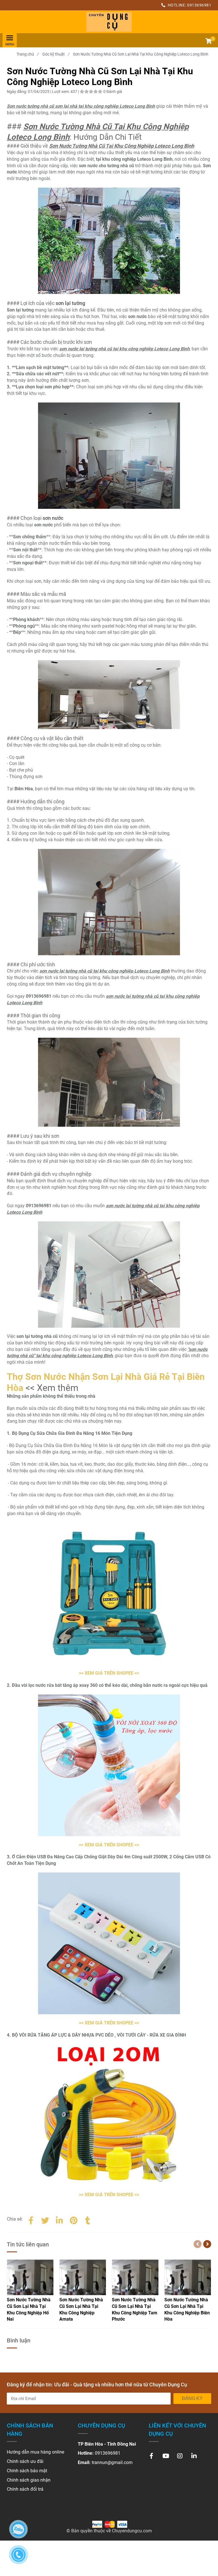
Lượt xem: (61, 92)
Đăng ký (192, 2398)
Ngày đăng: (17, 92)
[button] (208, 42)
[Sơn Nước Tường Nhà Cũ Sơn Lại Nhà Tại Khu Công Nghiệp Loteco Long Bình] (109, 22)
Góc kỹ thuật (56, 54)
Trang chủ (28, 54)
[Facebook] (31, 2219)
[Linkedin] (59, 2219)
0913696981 (199, 5)
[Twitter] (45, 2219)
